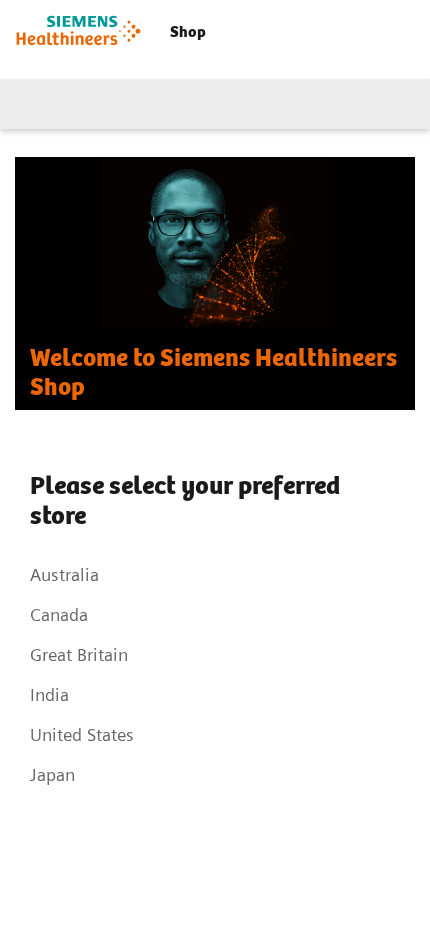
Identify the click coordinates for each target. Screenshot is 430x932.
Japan (52, 774)
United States (82, 734)
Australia (64, 574)
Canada (59, 614)
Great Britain (79, 654)
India (49, 694)
